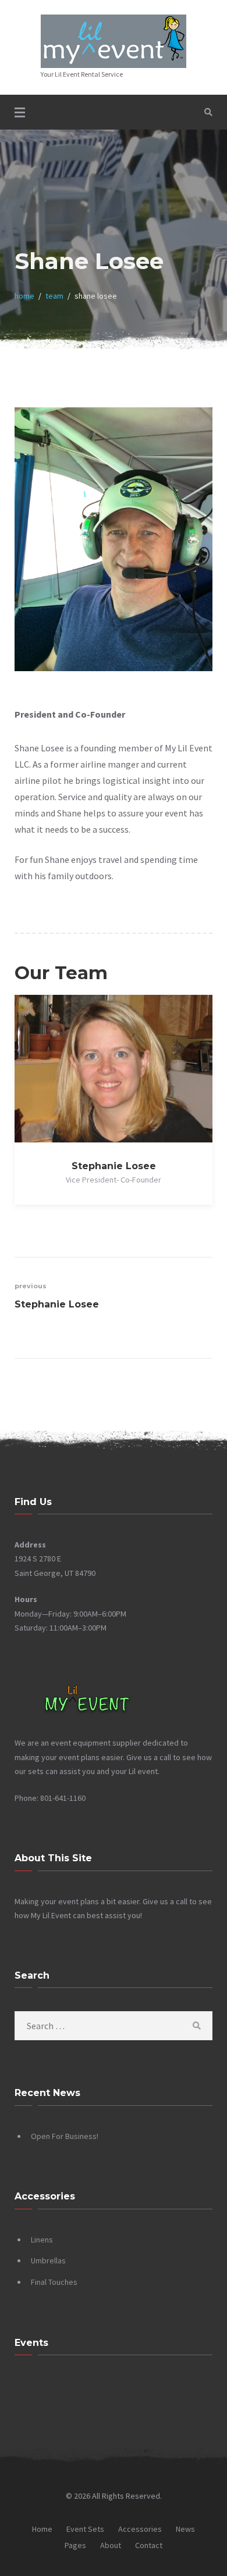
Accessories (140, 2529)
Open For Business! (65, 2136)
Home (42, 2529)
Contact (149, 2545)
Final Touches (54, 2282)
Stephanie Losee (114, 1166)
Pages (75, 2545)
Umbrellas (48, 2260)
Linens (42, 2240)
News (185, 2529)
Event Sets (85, 2529)
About (111, 2545)
